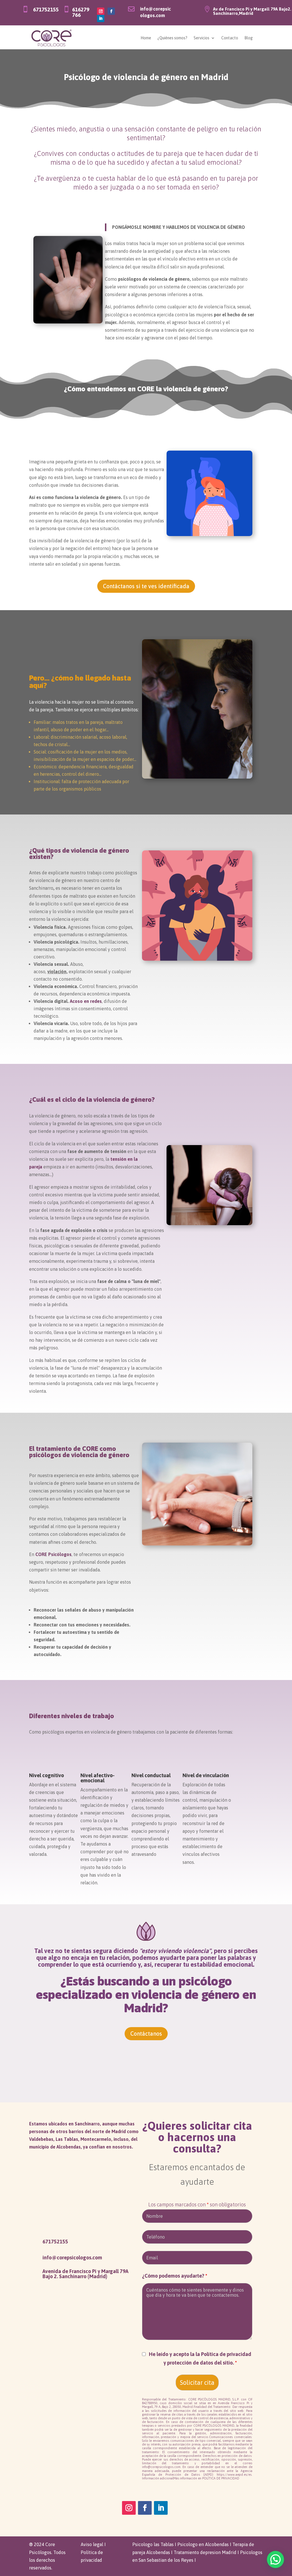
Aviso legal (92, 2544)
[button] (275, 2559)
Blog (249, 38)
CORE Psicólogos (53, 1554)
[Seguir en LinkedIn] (101, 19)
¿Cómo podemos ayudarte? (175, 2276)
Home (146, 38)
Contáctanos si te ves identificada (146, 586)
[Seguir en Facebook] (111, 11)
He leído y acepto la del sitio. (200, 2359)
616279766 (81, 12)
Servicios (201, 38)
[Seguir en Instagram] (101, 11)
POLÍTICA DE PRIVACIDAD (221, 2478)
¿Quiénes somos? (172, 38)
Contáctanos (146, 2034)
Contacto (230, 38)
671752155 (46, 9)
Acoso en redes (86, 1001)
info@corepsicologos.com (72, 2258)
